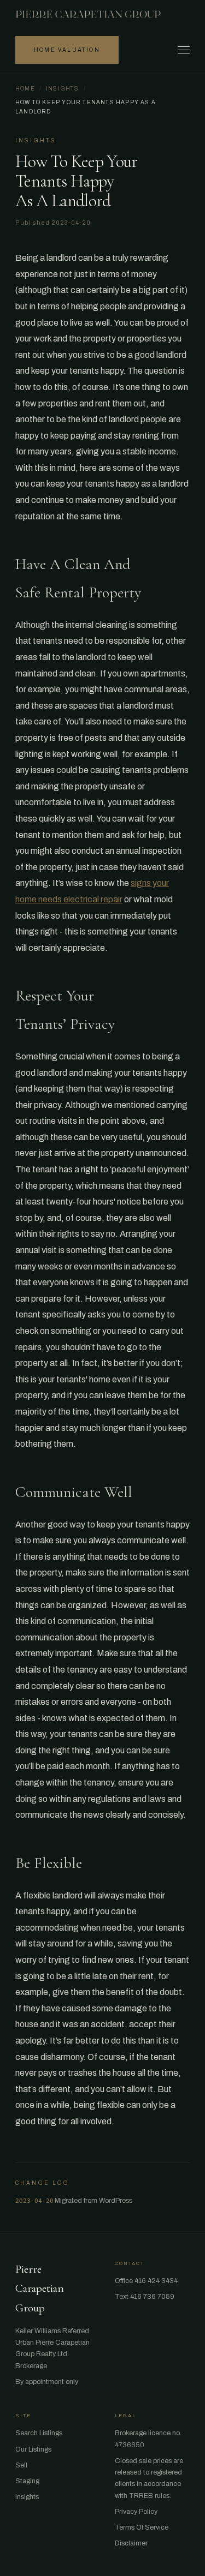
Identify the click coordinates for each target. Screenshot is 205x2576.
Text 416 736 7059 (145, 2297)
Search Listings (39, 2433)
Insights (63, 89)
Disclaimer (131, 2543)
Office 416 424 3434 (146, 2281)
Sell (21, 2465)
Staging (27, 2481)
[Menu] (184, 50)
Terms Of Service (142, 2527)
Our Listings (33, 2449)
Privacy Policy (136, 2512)
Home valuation (67, 50)
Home (25, 89)
